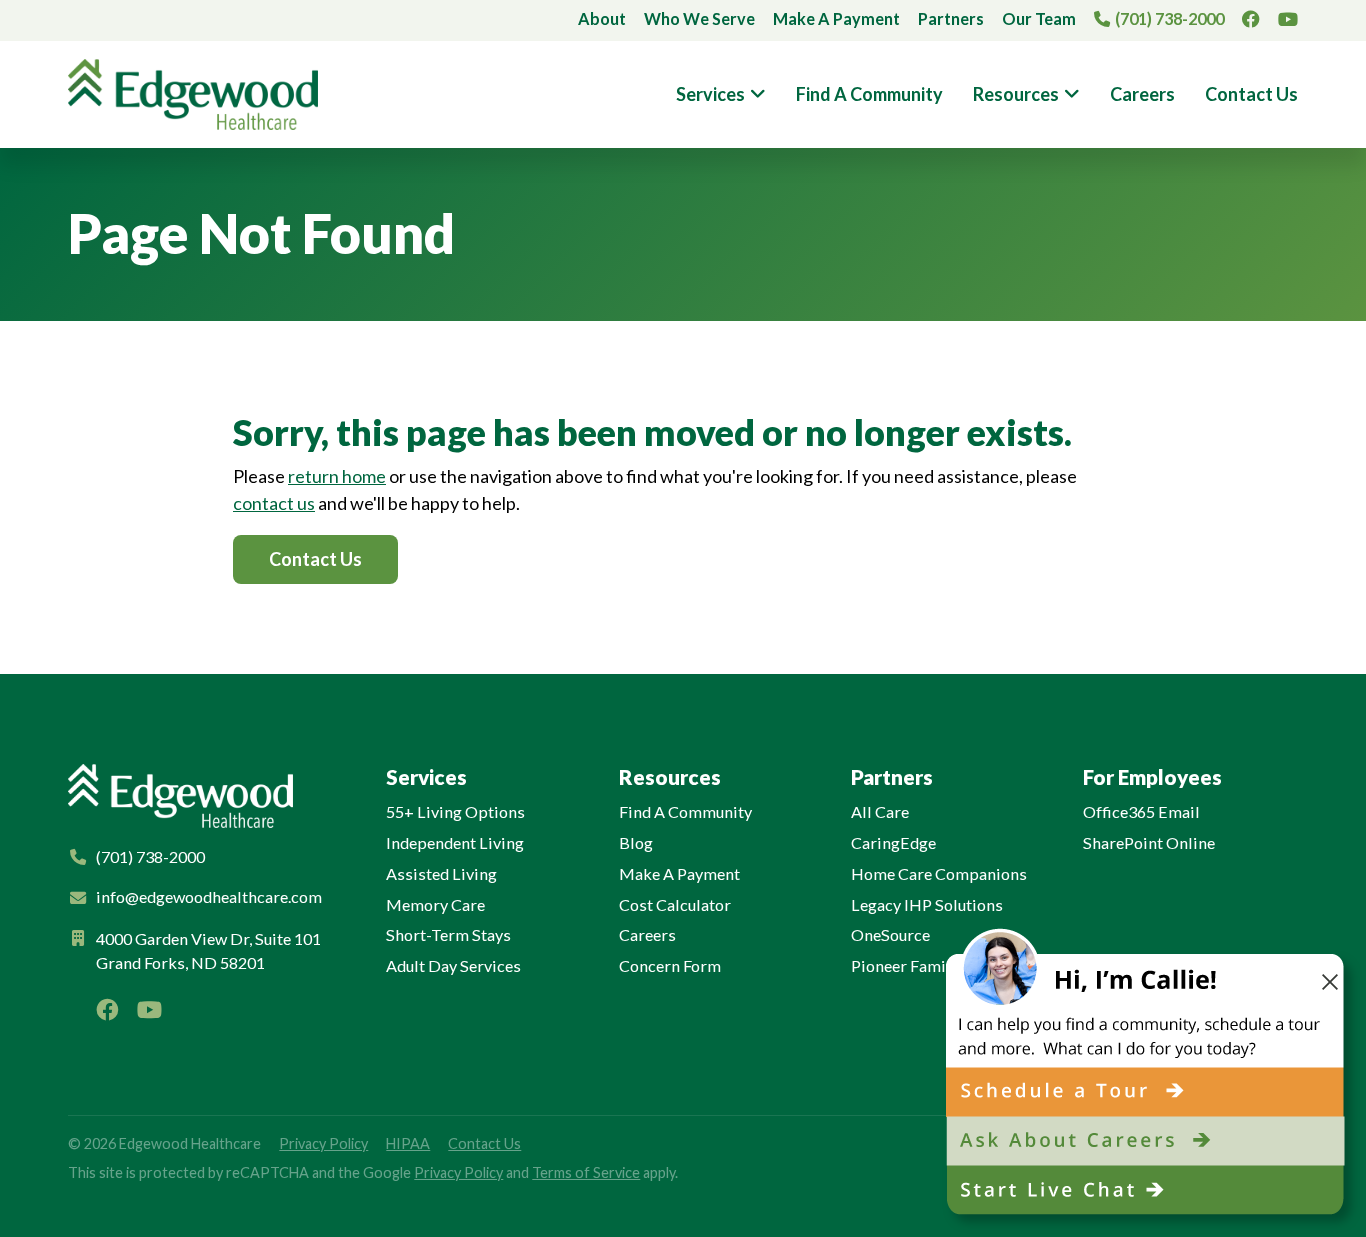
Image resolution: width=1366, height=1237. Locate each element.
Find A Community (869, 94)
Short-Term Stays (448, 934)
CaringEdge (893, 842)
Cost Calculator (675, 904)
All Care (880, 811)
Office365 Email (1141, 811)
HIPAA (408, 1143)
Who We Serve (699, 18)
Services (710, 94)
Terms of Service (586, 1172)
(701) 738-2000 (1169, 18)
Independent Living (455, 842)
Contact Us (1251, 94)
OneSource (890, 934)
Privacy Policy (323, 1143)
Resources (1016, 94)
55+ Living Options (455, 811)
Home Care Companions (939, 873)
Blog (636, 842)
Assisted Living (441, 873)
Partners (951, 18)
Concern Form (670, 965)
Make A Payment (836, 18)
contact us (274, 503)
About (602, 18)
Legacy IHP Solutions (927, 904)
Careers (1142, 94)
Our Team (1039, 18)
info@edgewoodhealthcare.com (209, 896)
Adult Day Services (453, 965)
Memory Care (435, 904)
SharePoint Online (1149, 842)
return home (337, 476)
